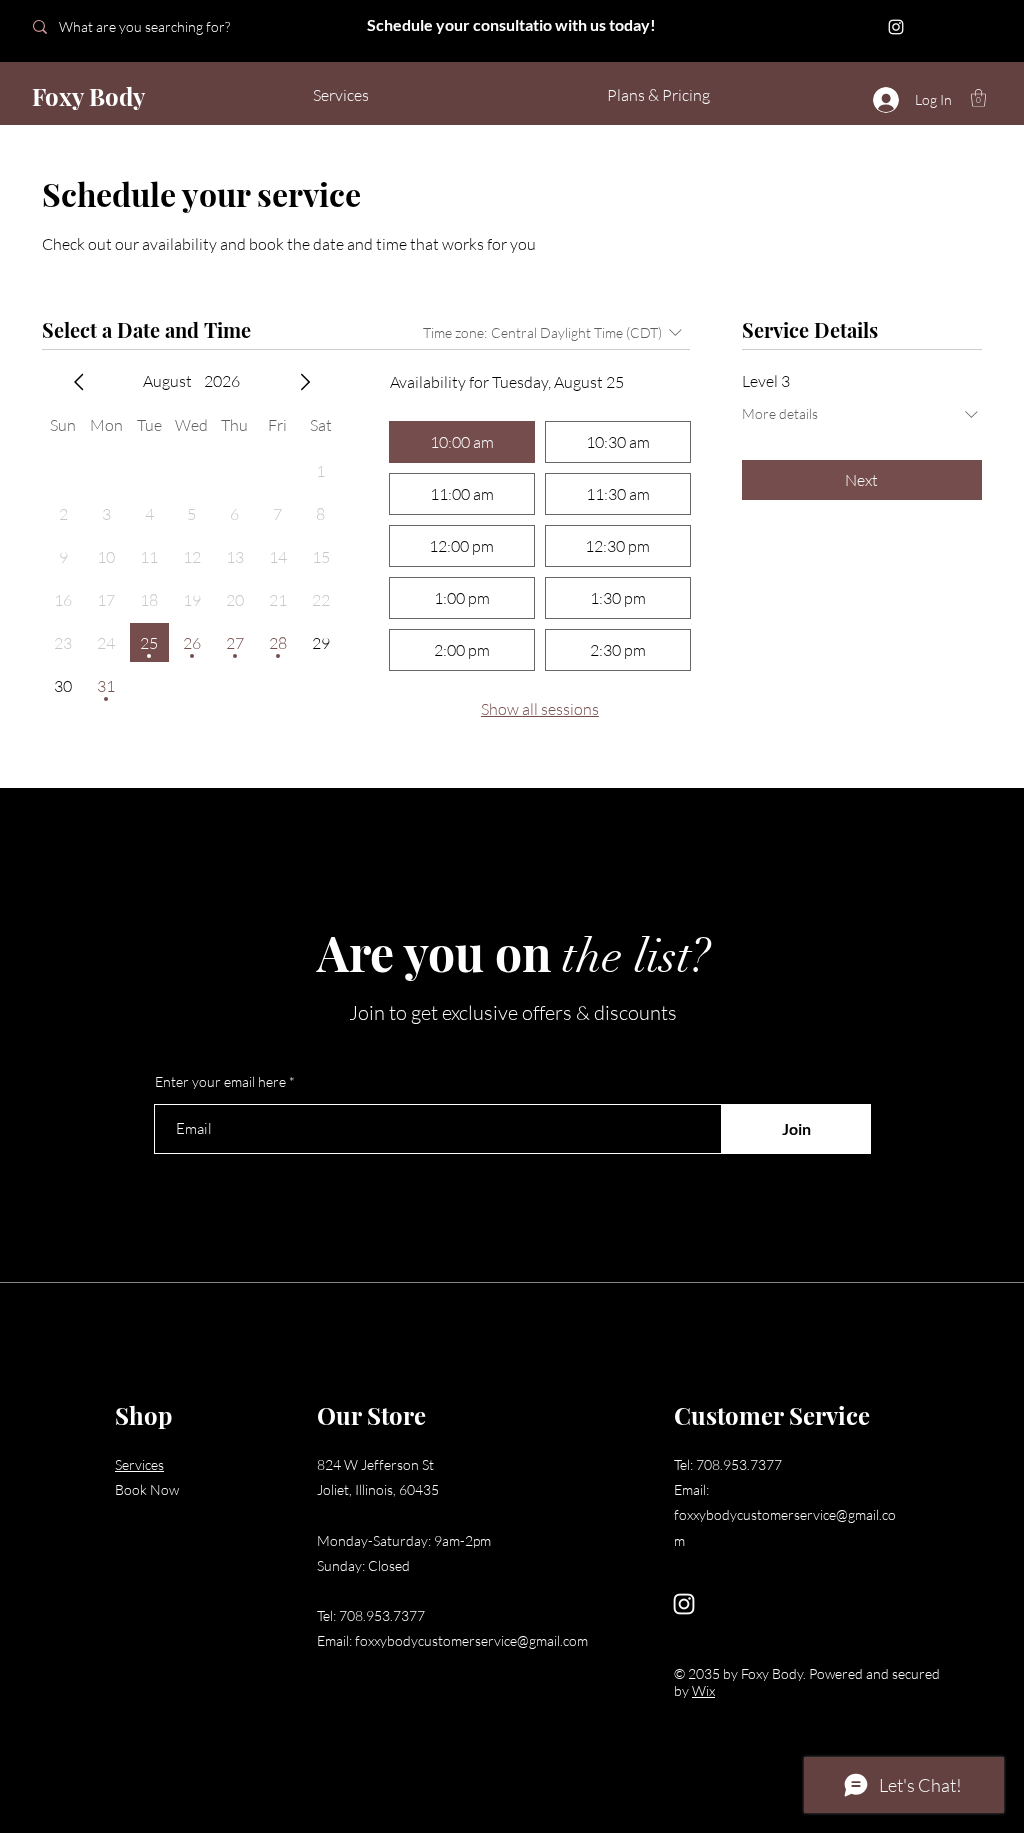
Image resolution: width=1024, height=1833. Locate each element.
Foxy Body (88, 96)
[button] (978, 98)
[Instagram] (896, 27)
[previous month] (79, 382)
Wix (703, 1690)
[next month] (305, 382)
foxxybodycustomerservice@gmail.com (471, 1640)
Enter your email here (220, 1082)
